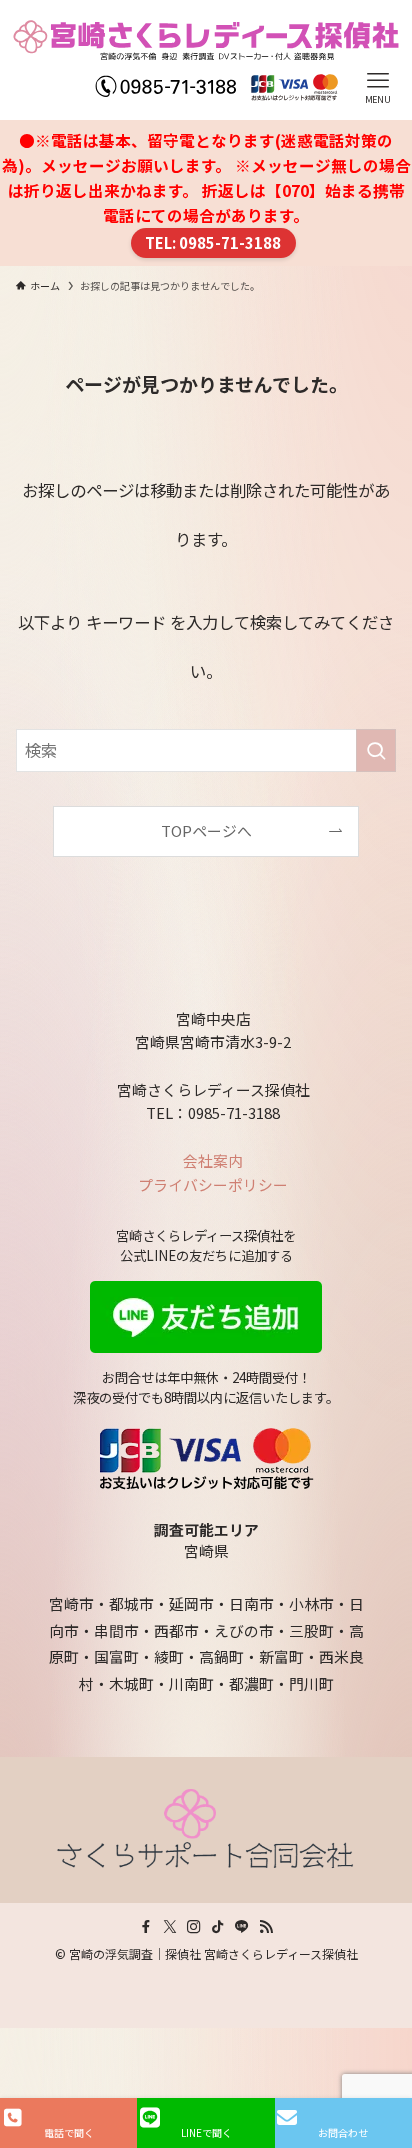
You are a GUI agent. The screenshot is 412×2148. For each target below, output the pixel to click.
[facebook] (146, 1927)
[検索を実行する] (376, 750)
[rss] (266, 1927)
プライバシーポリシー (213, 1184)
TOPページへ (206, 830)
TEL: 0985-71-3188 (213, 242)
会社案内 (213, 1160)
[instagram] (194, 1927)
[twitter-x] (170, 1927)
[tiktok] (218, 1927)
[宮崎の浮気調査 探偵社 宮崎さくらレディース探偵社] (206, 60)
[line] (242, 1927)
